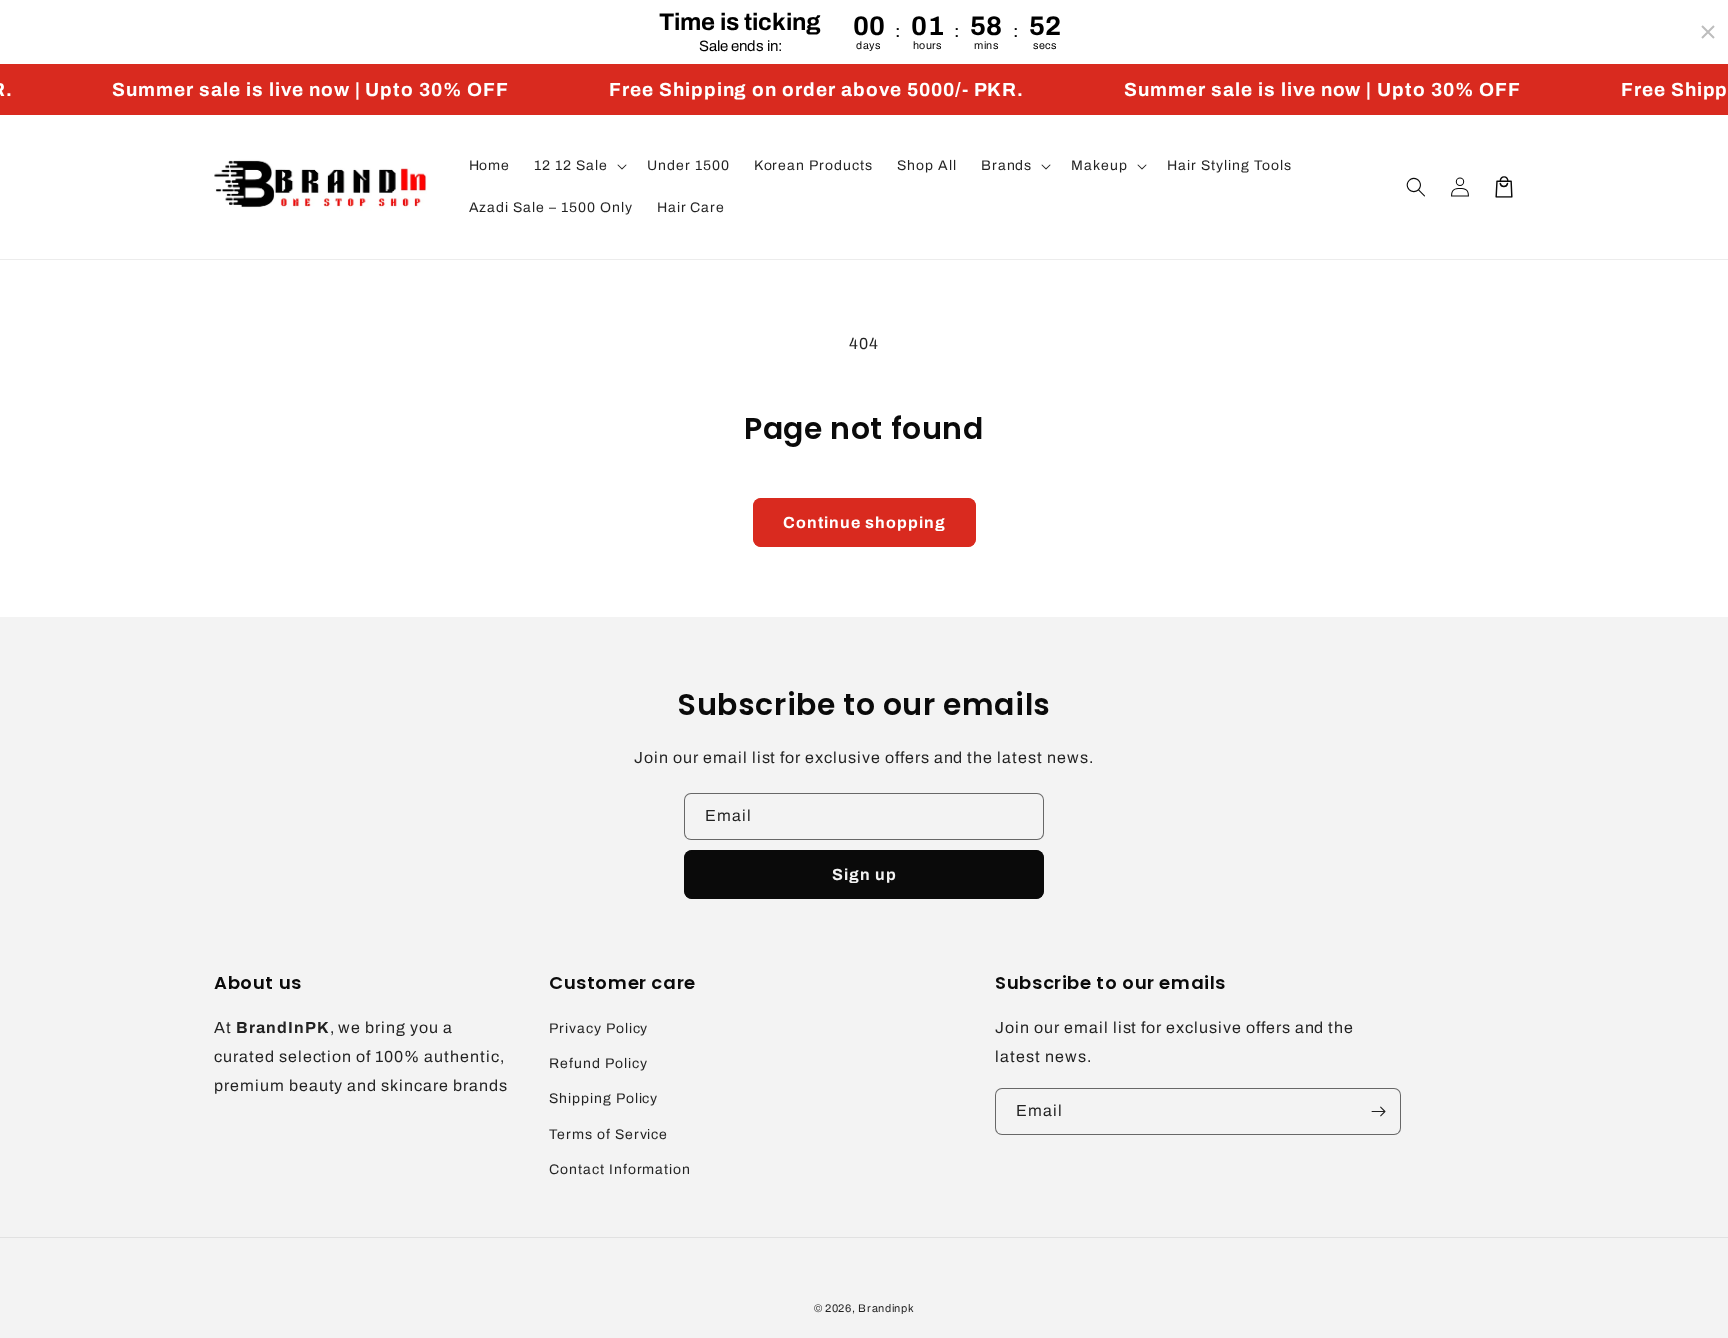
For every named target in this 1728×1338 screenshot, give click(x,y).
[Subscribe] (1378, 1111)
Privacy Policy (598, 1028)
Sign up (864, 874)
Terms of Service (608, 1134)
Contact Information (620, 1169)
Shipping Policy (603, 1098)
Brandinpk (886, 1308)
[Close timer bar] (1708, 32)
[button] (578, 166)
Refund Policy (598, 1063)
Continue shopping (864, 522)
